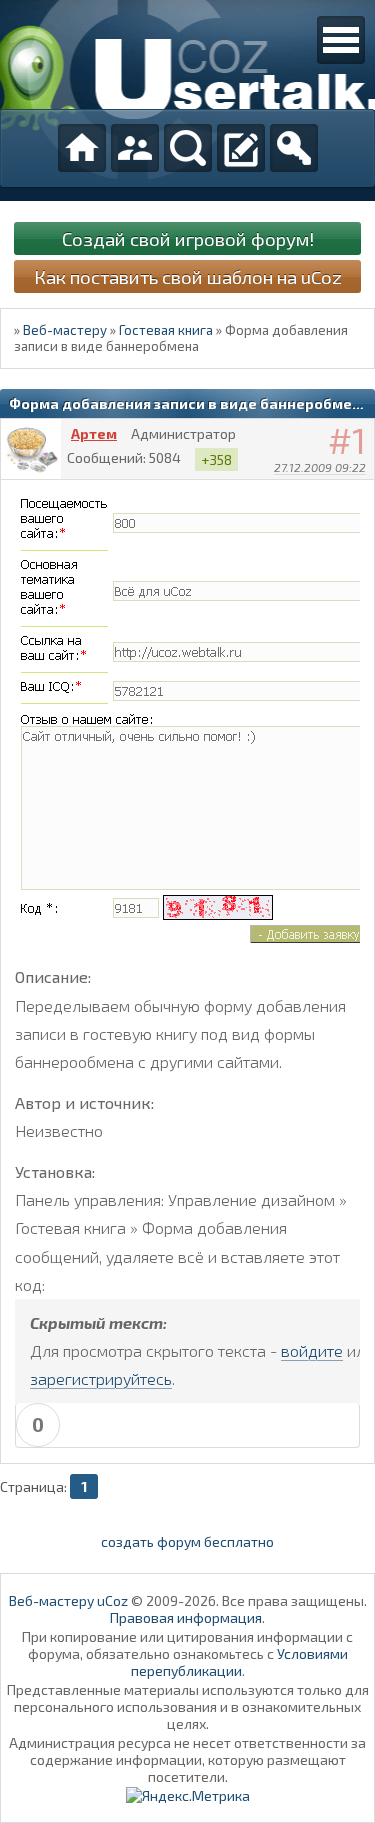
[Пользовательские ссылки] (341, 40)
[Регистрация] (241, 148)
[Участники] (135, 148)
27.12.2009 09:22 (320, 467)
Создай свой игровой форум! (188, 238)
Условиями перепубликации (239, 1662)
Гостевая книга (166, 330)
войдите (312, 1350)
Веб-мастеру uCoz (68, 1600)
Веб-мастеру (65, 330)
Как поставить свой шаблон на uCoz (188, 276)
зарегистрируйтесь (101, 1378)
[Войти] (294, 148)
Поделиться (360, 493)
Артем (94, 433)
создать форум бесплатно (187, 1541)
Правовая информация (186, 1617)
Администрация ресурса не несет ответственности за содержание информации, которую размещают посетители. (187, 1759)
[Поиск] (188, 148)
